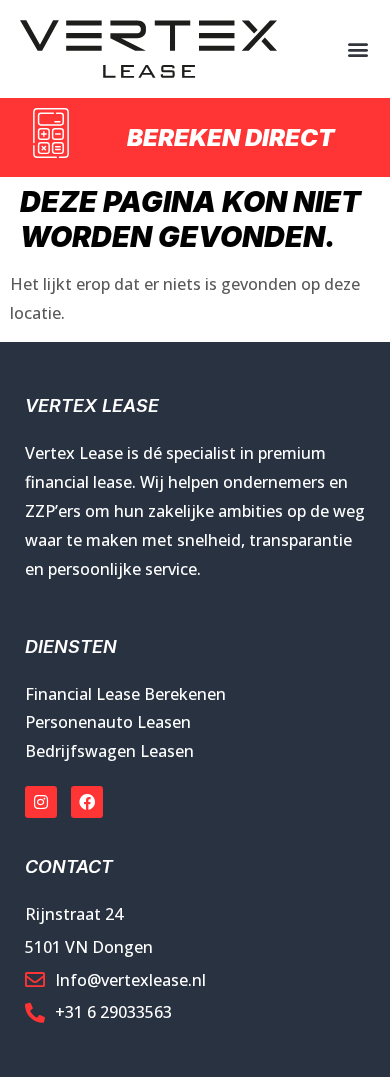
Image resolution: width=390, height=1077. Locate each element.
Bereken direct (230, 137)
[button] (358, 49)
